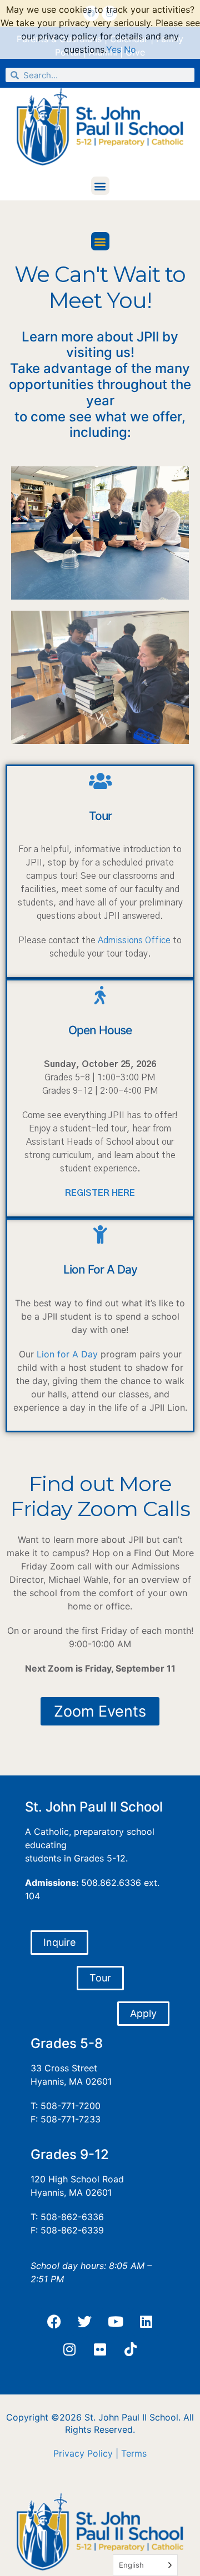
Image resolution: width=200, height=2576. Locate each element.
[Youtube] (116, 2322)
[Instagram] (69, 2349)
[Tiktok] (131, 2349)
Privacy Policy (83, 2453)
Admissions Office (134, 940)
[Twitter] (85, 2322)
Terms (134, 2453)
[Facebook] (54, 2322)
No (130, 49)
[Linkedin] (146, 2322)
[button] (100, 186)
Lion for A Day (67, 1354)
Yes (114, 49)
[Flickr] (100, 2349)
